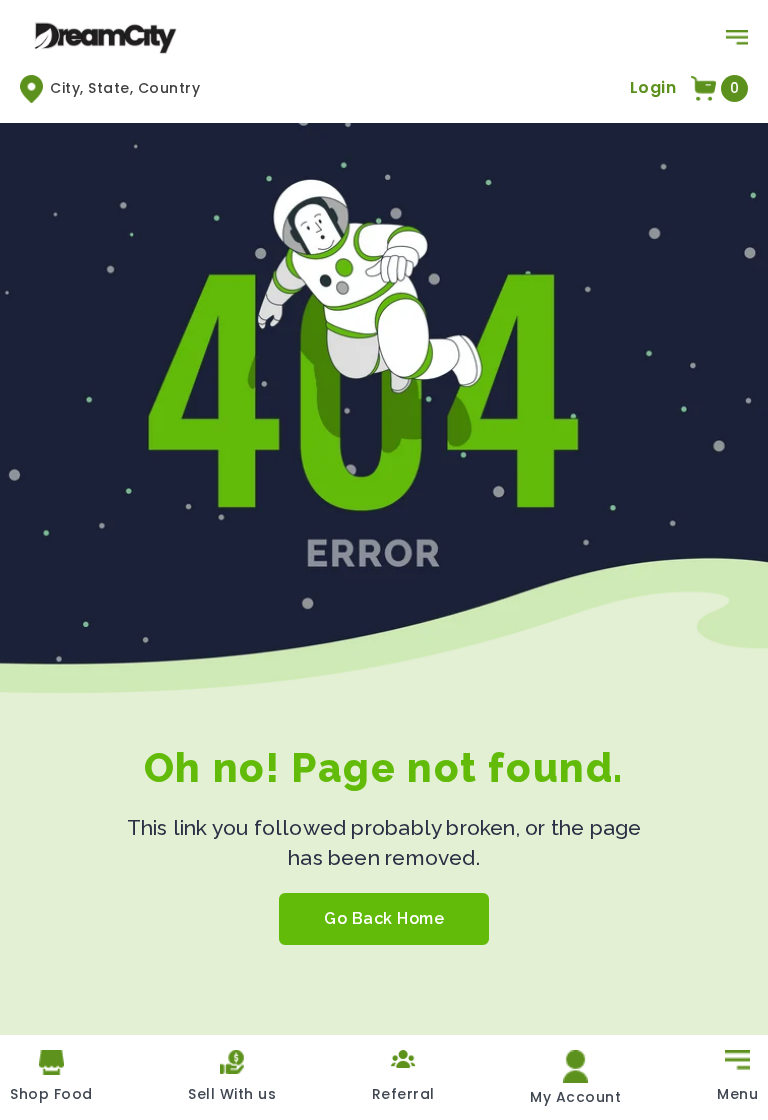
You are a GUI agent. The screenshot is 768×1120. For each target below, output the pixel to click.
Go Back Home (384, 918)
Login (653, 87)
